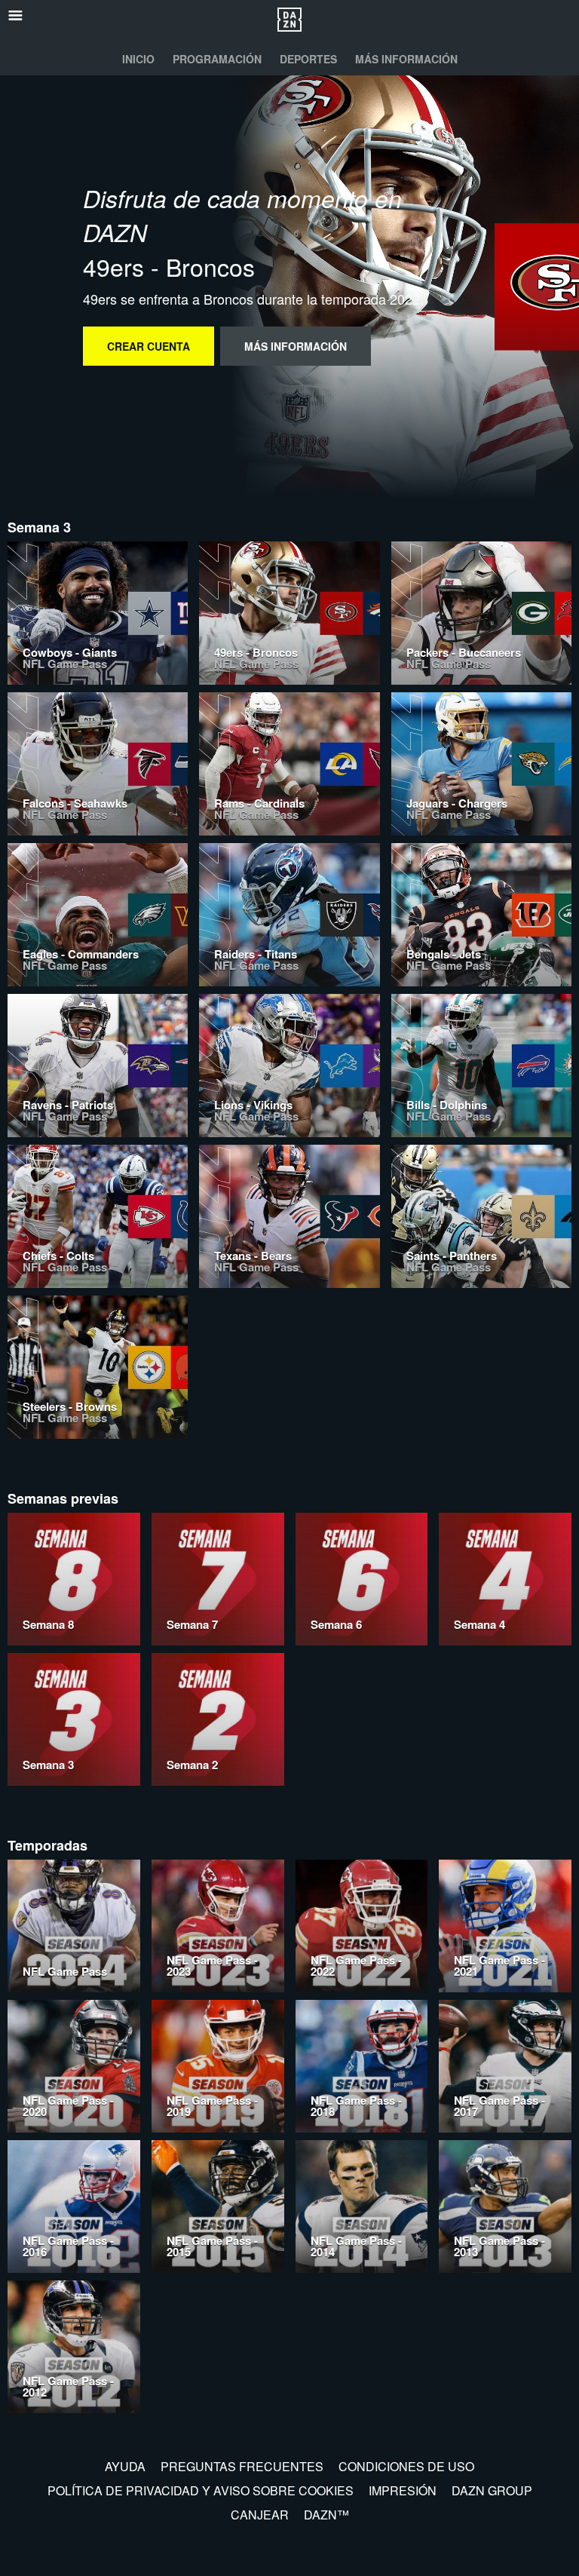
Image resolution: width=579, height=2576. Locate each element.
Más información (406, 59)
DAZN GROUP (492, 2490)
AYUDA (125, 2466)
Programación (217, 59)
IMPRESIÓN (403, 2490)
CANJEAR (260, 2515)
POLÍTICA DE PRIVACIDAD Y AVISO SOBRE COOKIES (201, 2490)
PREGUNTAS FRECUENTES (242, 2466)
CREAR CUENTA (149, 346)
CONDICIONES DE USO (406, 2466)
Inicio (138, 59)
